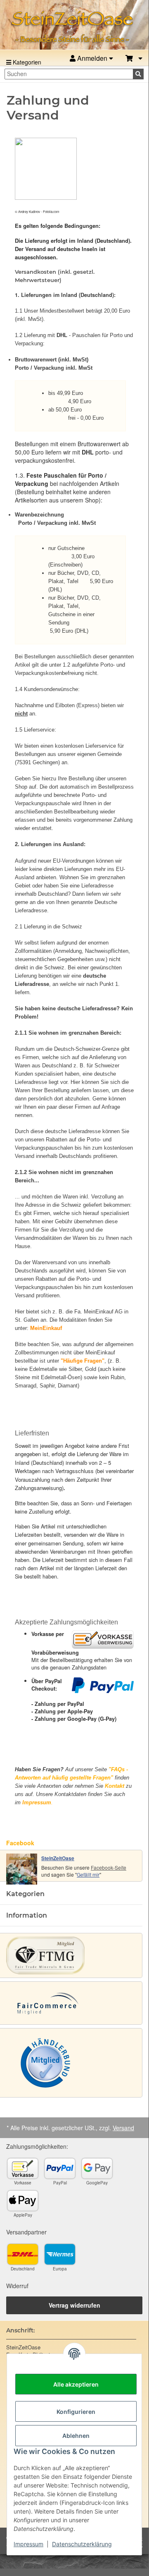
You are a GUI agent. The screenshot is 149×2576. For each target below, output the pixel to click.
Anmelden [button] (92, 58)
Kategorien (26, 62)
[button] (134, 59)
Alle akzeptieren (76, 2384)
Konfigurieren (76, 2412)
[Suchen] (138, 74)
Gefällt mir (88, 1874)
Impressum (28, 2544)
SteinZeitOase (58, 1858)
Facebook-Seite (109, 1867)
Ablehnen (76, 2436)
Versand (123, 2128)
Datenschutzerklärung (82, 2544)
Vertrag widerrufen (74, 2305)
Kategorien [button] (25, 1894)
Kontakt (115, 1786)
